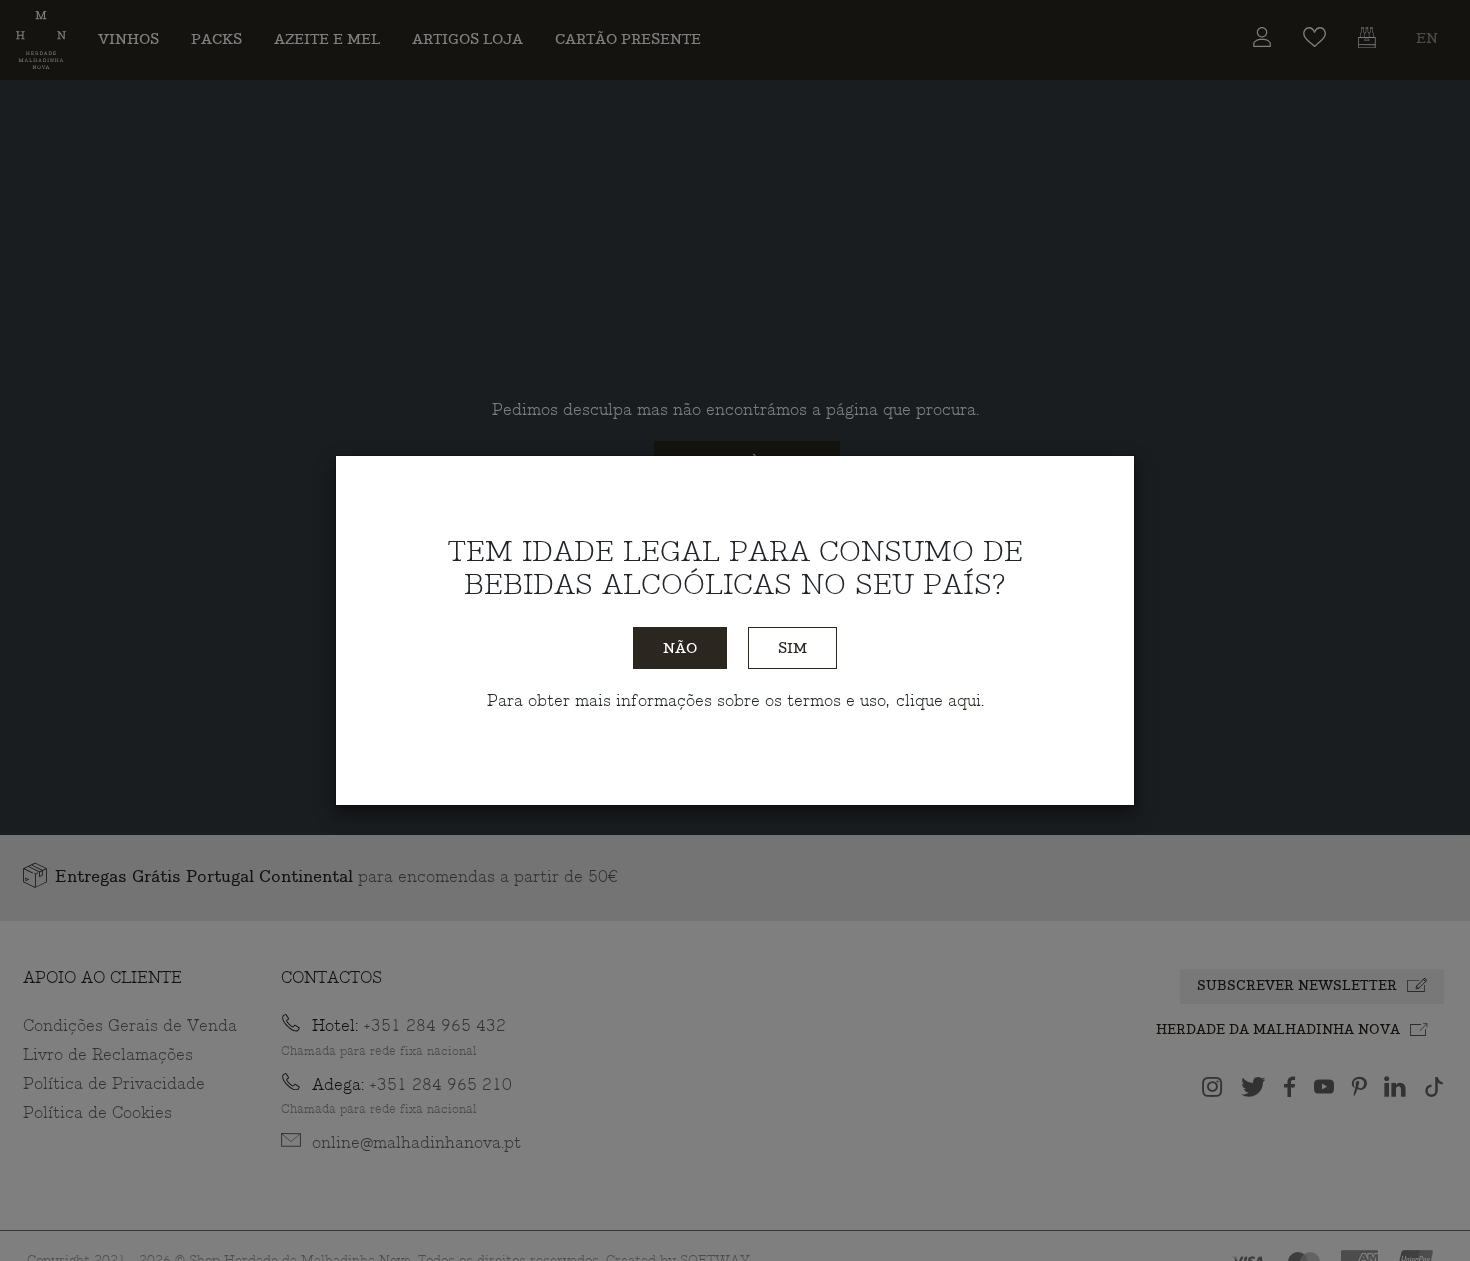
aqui (964, 701)
